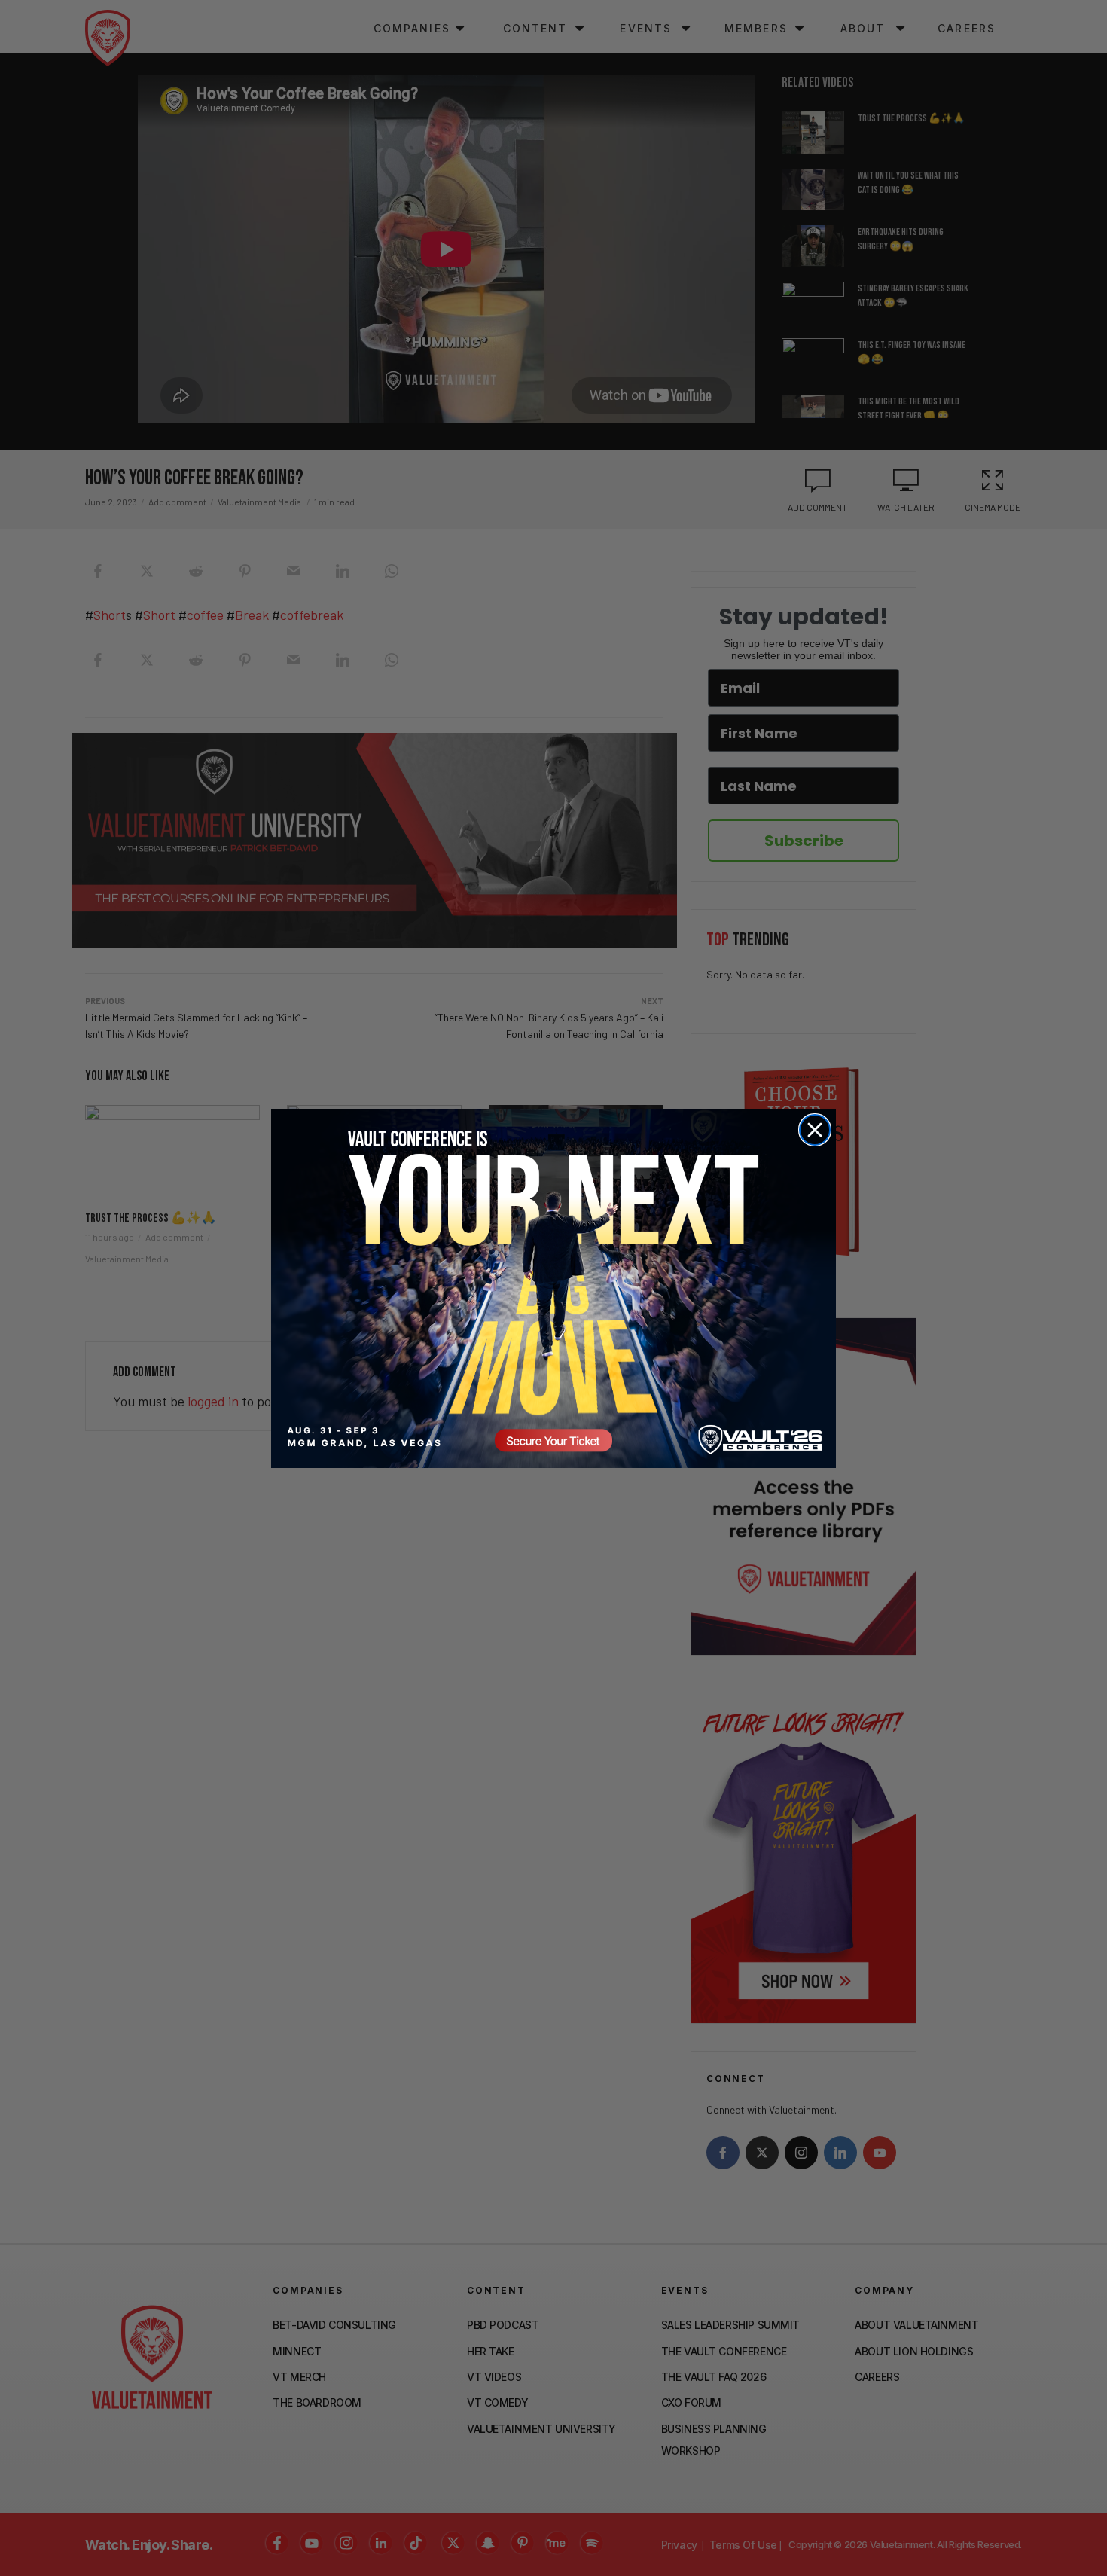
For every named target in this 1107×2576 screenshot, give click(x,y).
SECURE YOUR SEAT (553, 1288)
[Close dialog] (815, 1130)
